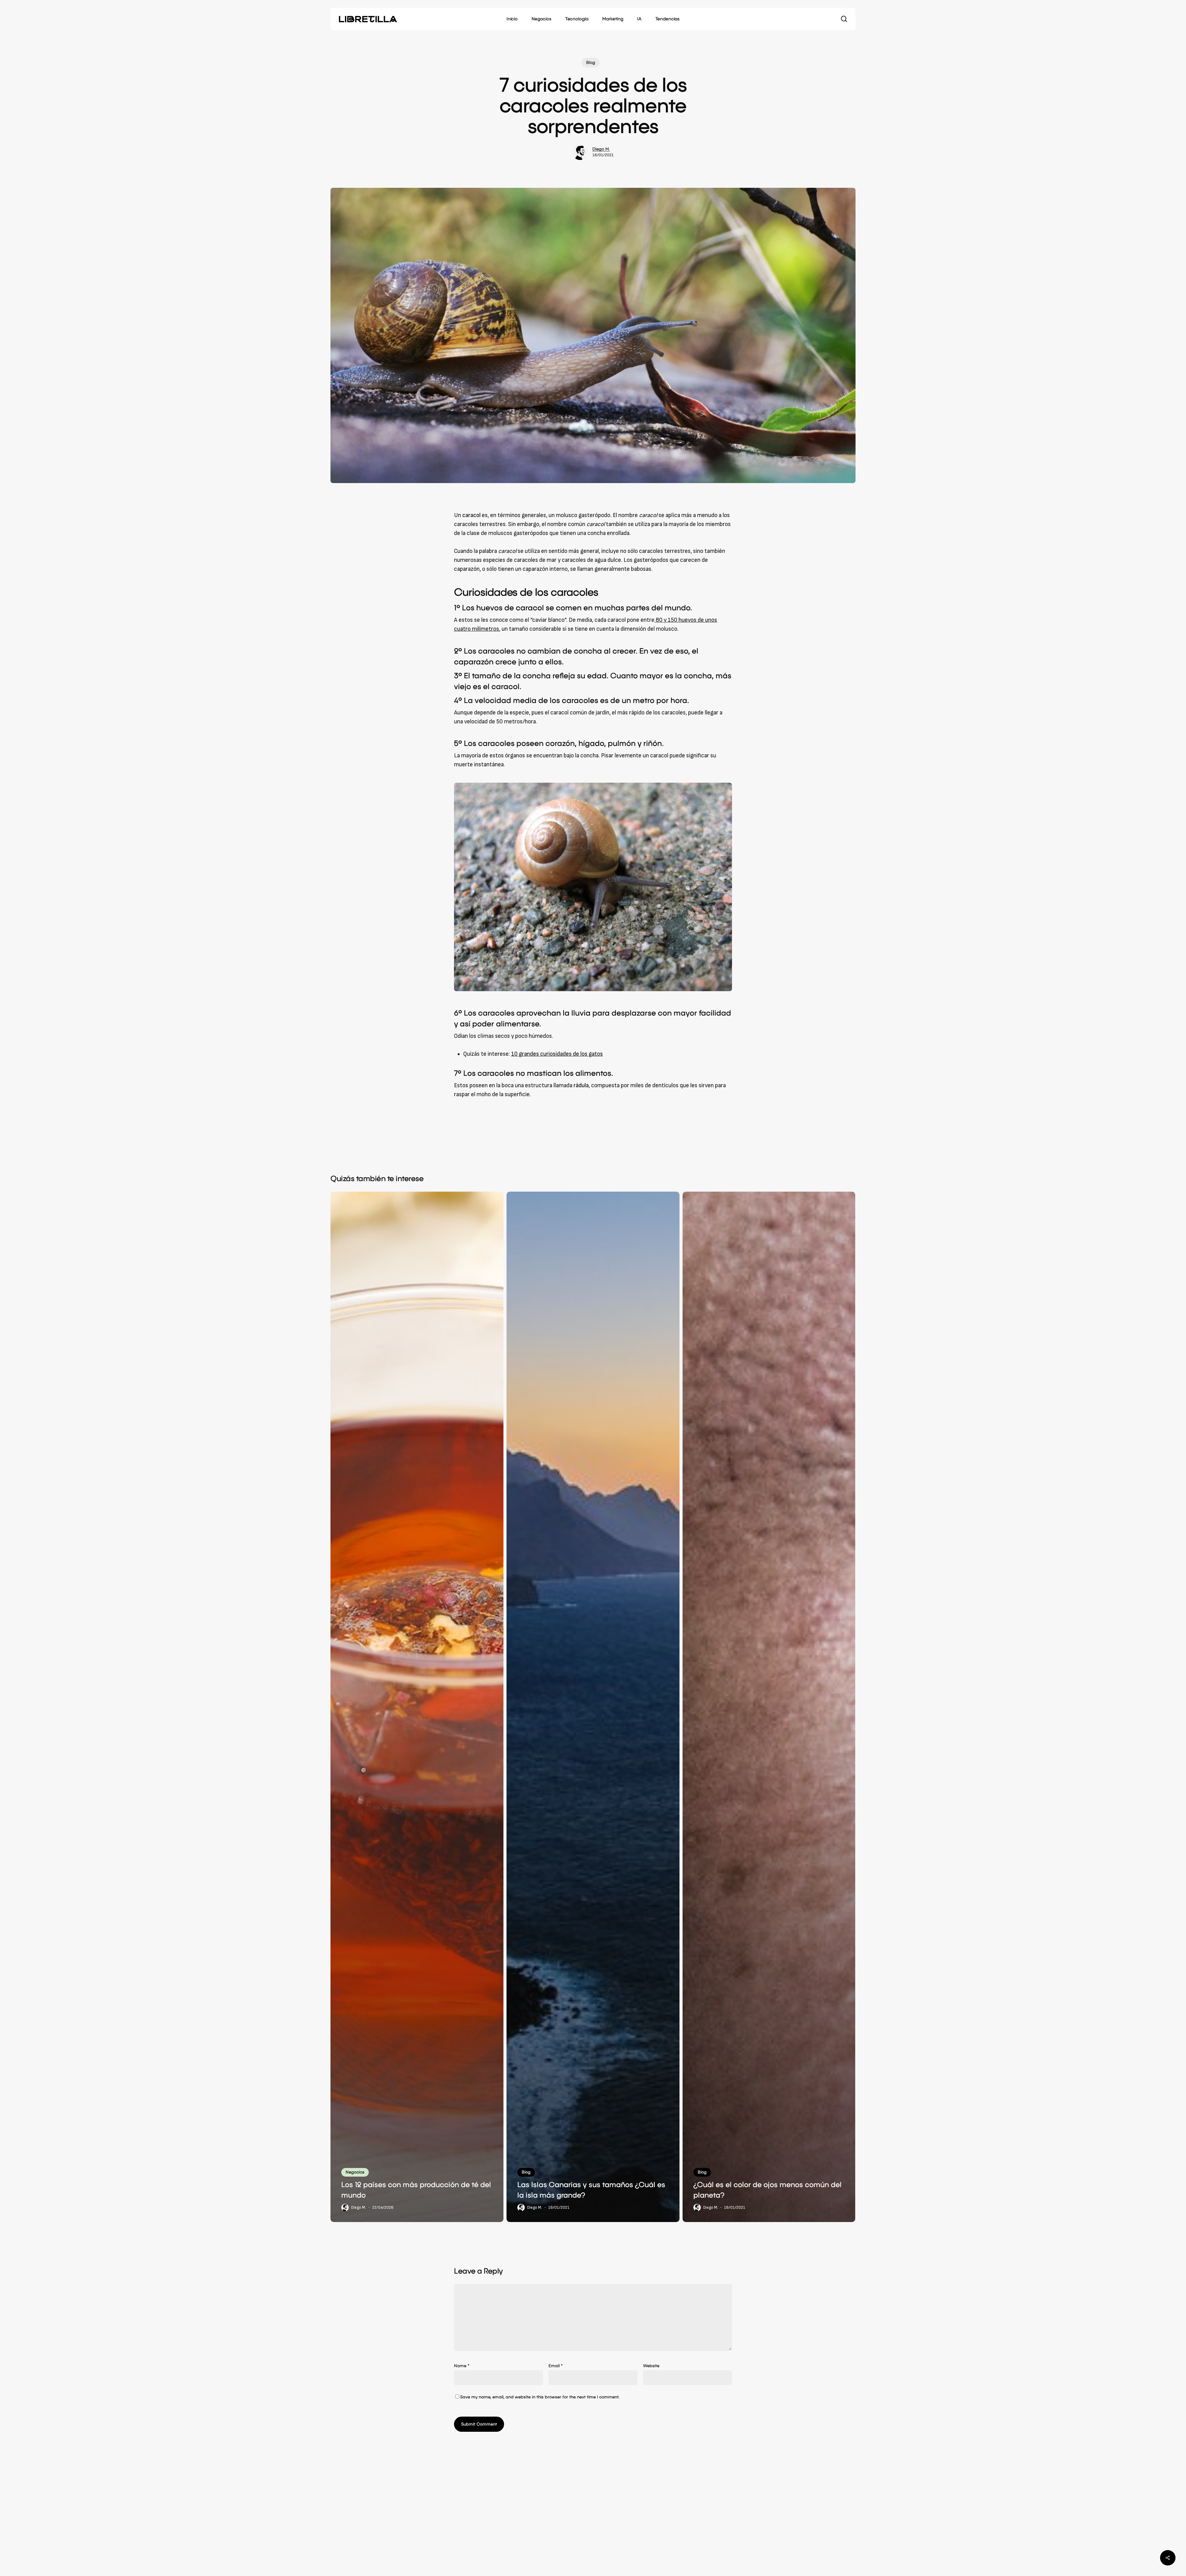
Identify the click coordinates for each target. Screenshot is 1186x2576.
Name (462, 2366)
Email (556, 2366)
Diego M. (601, 149)
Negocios (355, 2172)
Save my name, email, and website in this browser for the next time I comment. (540, 2397)
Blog (591, 63)
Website (651, 2366)
